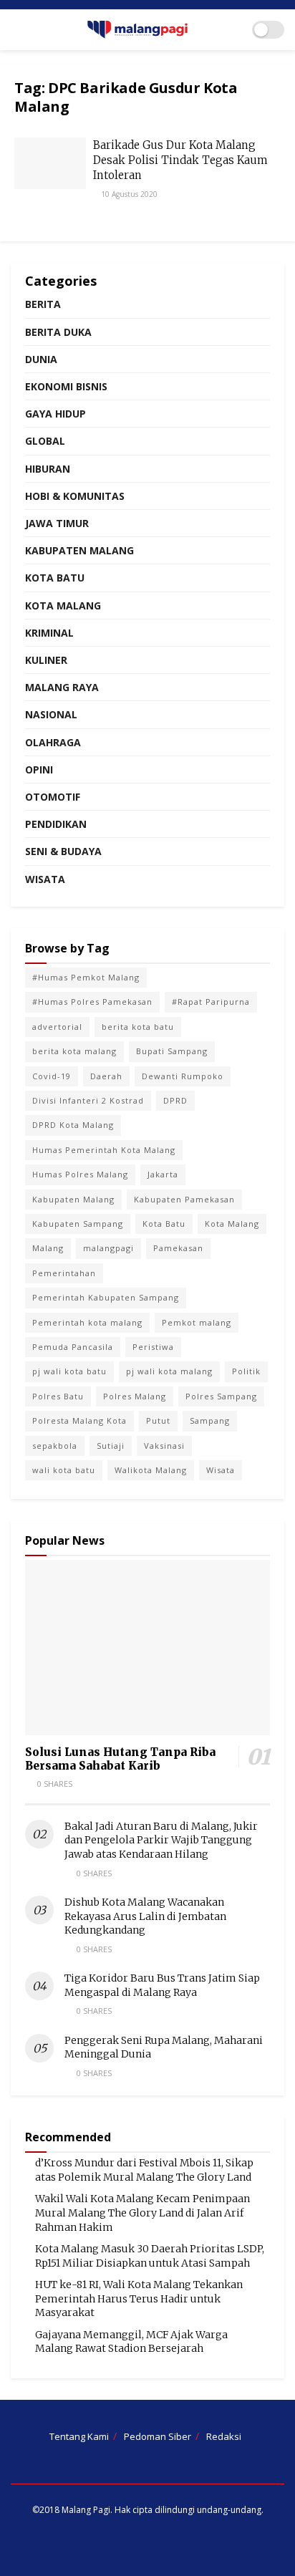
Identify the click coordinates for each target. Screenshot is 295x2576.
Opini (39, 770)
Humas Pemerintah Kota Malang (104, 1150)
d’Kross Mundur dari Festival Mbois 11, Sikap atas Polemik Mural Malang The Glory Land (144, 2170)
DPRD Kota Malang (73, 1125)
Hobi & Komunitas (75, 496)
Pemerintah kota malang (87, 1322)
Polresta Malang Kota (79, 1420)
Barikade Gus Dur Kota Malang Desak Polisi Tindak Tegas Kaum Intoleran (180, 160)
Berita (43, 304)
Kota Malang (63, 606)
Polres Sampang (221, 1396)
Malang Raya (62, 687)
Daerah (106, 1076)
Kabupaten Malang (79, 550)
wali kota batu (64, 1470)
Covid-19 (52, 1076)
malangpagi (108, 1248)
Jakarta (163, 1174)
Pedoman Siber (158, 2436)
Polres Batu (58, 1396)
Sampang (210, 1420)
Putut (158, 1420)
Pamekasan (178, 1248)
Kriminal (49, 633)
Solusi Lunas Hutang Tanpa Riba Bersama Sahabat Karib (120, 1759)
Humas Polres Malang (80, 1174)
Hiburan (48, 469)
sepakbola (55, 1446)
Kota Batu (55, 578)
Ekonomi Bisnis (66, 386)
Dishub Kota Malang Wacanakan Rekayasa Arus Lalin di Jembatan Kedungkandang (145, 1916)
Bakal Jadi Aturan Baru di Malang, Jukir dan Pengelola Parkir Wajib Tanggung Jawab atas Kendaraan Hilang (161, 1840)
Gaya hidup (55, 414)
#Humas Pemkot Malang (86, 977)
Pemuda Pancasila (73, 1347)
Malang (48, 1248)
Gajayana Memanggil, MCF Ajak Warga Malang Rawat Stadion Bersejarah (131, 2342)
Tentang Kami (79, 2436)
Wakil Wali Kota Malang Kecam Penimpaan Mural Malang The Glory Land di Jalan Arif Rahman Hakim (142, 2213)
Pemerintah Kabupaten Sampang (106, 1297)
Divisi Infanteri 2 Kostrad (88, 1100)
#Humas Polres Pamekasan (92, 1002)
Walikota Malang (151, 1470)
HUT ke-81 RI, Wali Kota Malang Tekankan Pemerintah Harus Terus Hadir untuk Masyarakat (139, 2298)
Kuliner (46, 660)
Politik (246, 1371)
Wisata (45, 879)
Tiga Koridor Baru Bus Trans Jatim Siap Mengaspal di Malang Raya (162, 1985)
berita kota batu (138, 1027)
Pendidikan (56, 824)
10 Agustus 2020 (128, 194)
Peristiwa (153, 1347)
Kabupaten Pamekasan (184, 1199)
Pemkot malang (197, 1322)
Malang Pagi (86, 2510)
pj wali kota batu (69, 1371)
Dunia (41, 359)
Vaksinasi (164, 1446)
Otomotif (53, 797)
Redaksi (224, 2436)
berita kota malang (74, 1051)
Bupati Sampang (172, 1051)
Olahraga (53, 742)
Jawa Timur (57, 523)
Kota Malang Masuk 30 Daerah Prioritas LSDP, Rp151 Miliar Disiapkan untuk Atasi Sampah (150, 2256)
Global (45, 441)
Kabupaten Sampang (78, 1224)
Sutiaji (111, 1446)
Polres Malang (135, 1396)
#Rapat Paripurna (211, 1002)
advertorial (57, 1027)
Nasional (51, 714)
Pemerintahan (64, 1273)
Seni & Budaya (63, 851)
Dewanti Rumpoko (183, 1076)
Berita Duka (58, 332)
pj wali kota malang (169, 1371)
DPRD (175, 1100)
